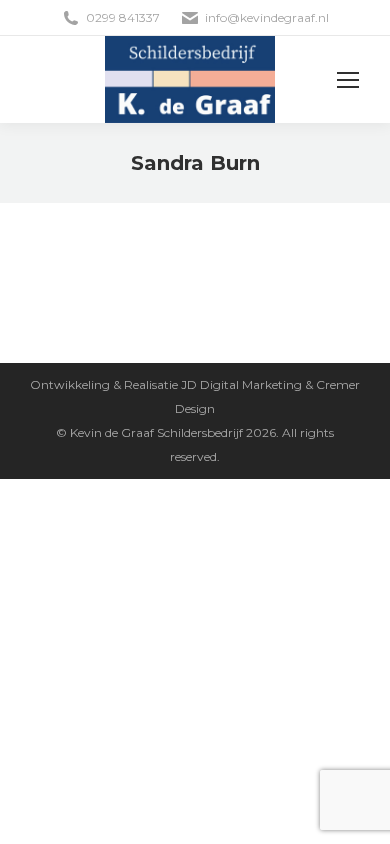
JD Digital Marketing (241, 384)
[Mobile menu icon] (348, 80)
